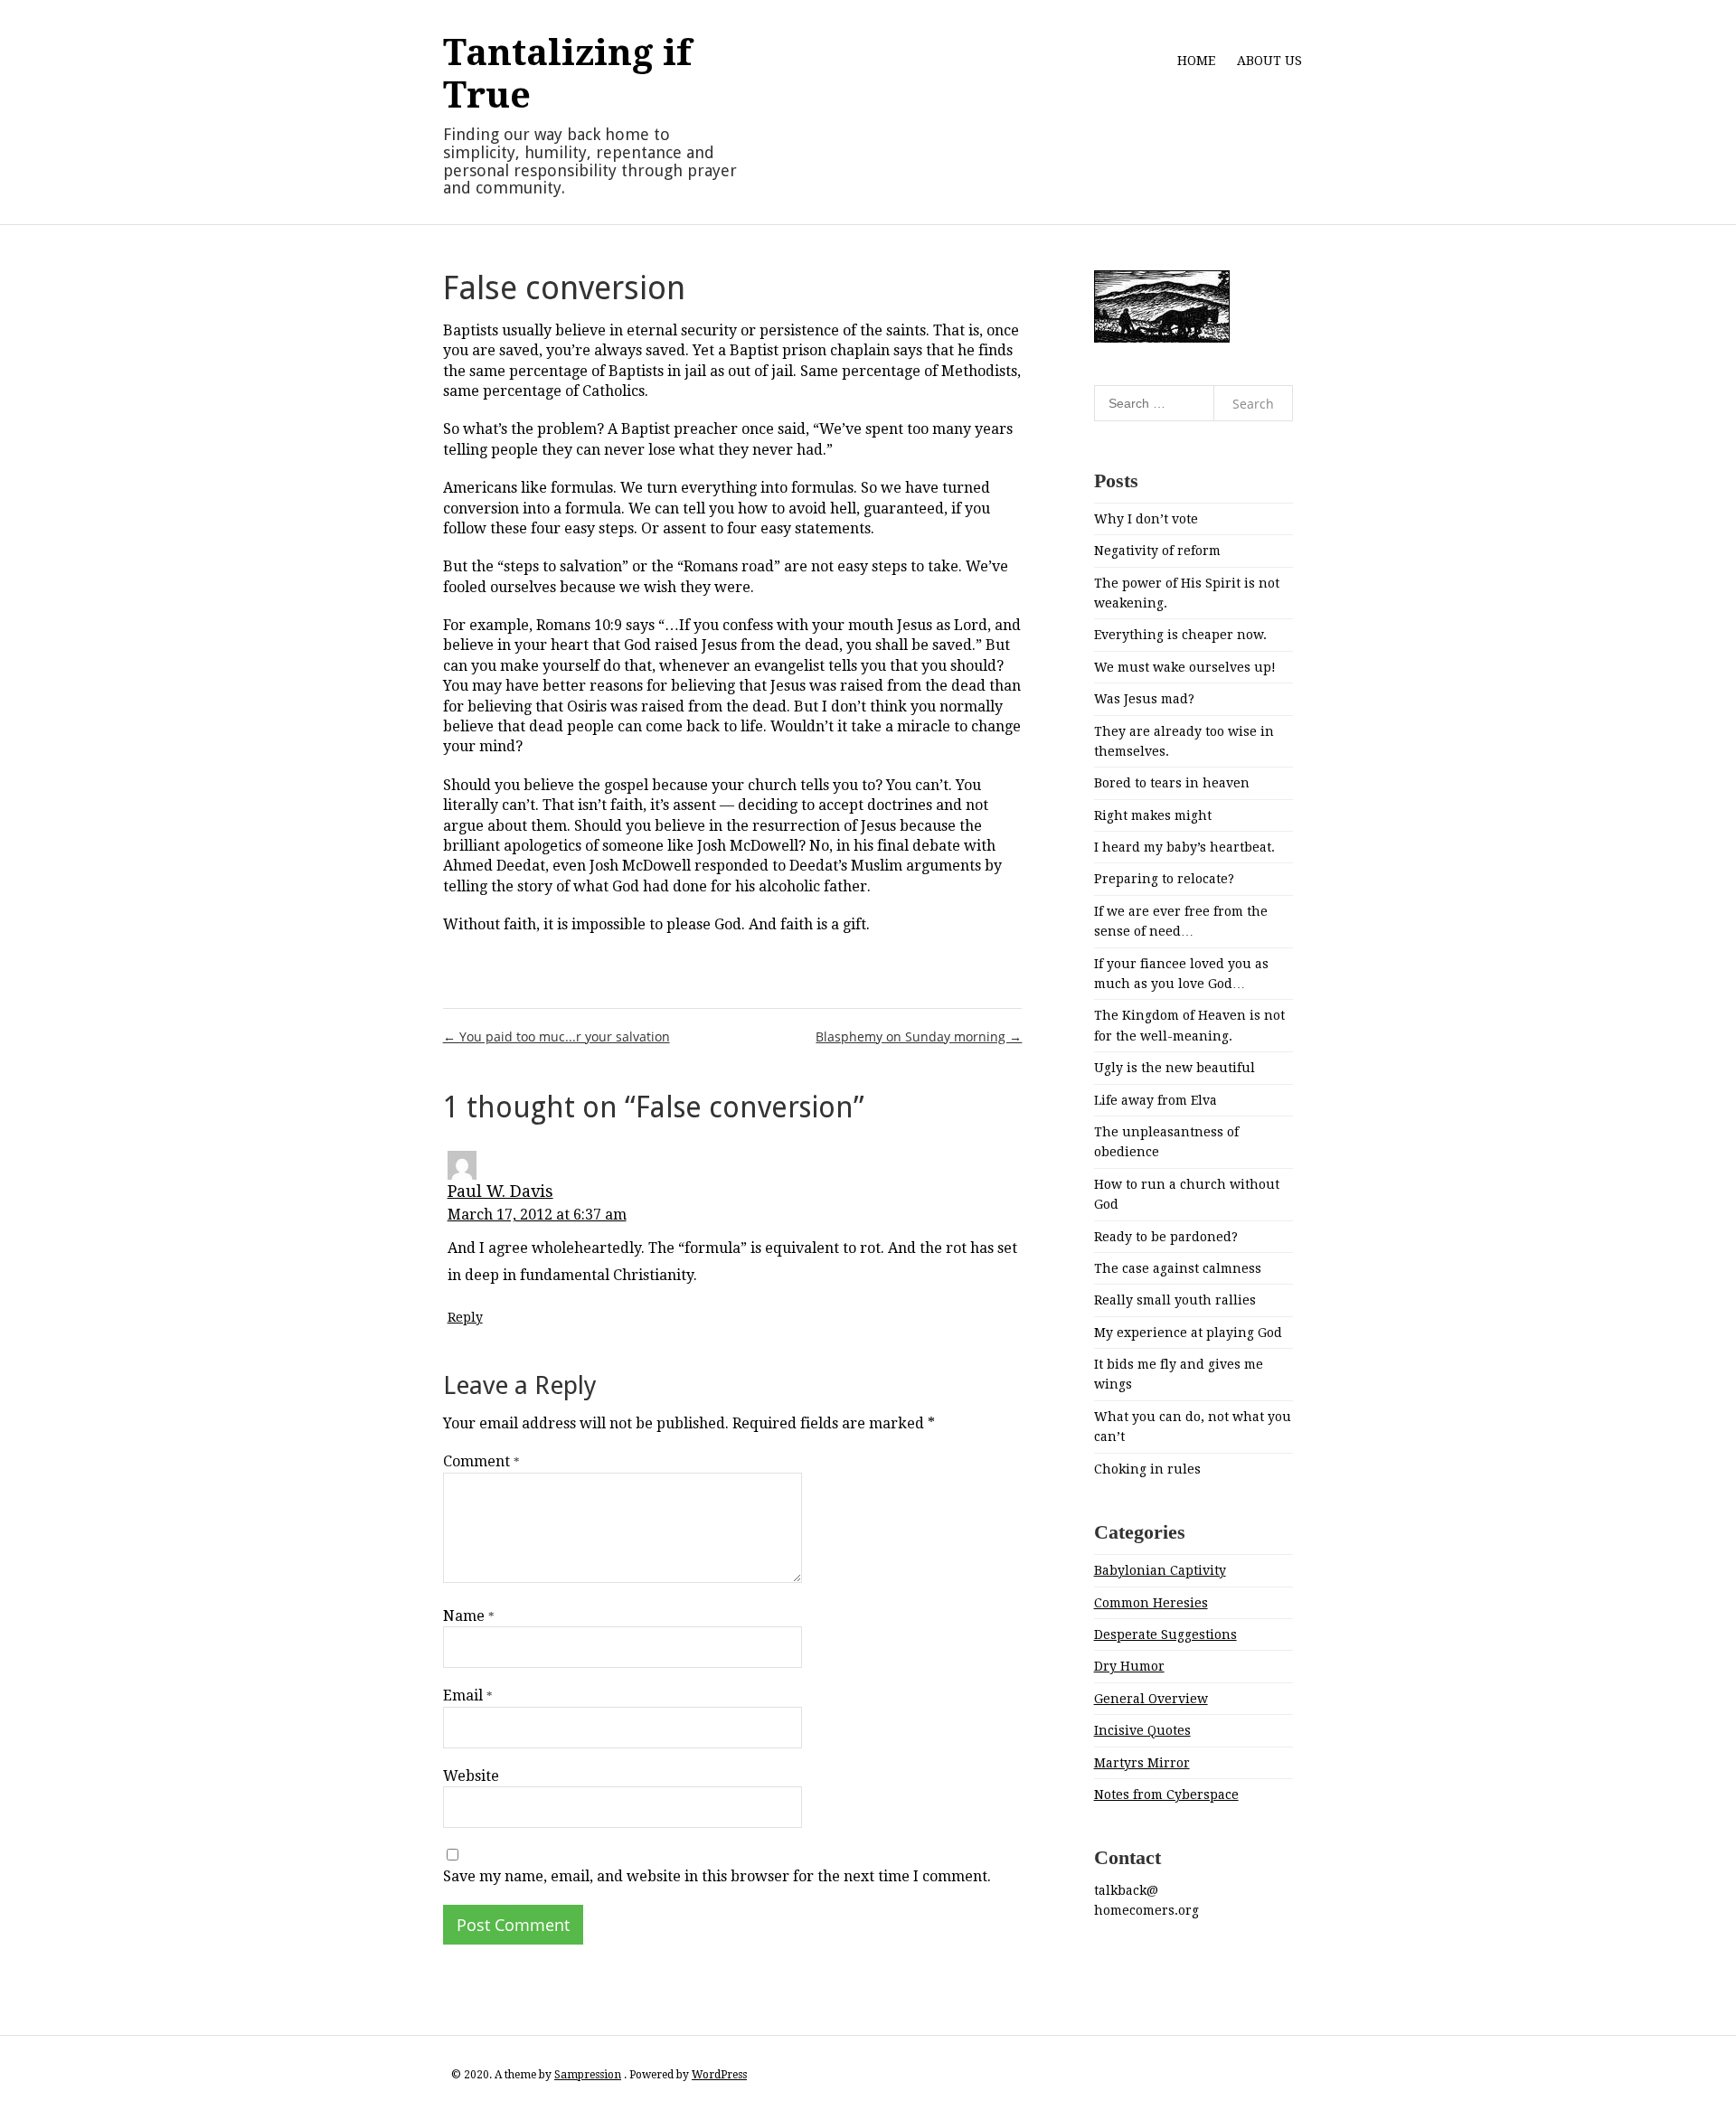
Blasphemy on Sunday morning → (919, 1036)
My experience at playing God (1188, 1333)
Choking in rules (1147, 1469)
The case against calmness (1178, 1268)
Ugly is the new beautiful (1175, 1068)
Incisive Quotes (1142, 1730)
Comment (481, 1461)
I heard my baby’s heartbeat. (1184, 847)
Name (469, 1616)
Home (1196, 61)
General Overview (1151, 1699)
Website (471, 1776)
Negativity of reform (1157, 551)
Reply (465, 1317)
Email (468, 1696)
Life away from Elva (1156, 1100)
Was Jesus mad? (1144, 699)
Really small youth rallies (1175, 1300)
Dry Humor (1129, 1666)
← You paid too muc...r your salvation (557, 1036)
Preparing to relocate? (1164, 879)
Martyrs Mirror (1142, 1763)
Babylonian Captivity (1160, 1570)
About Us (1269, 61)
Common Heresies (1151, 1603)
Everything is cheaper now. (1180, 635)
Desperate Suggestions (1165, 1634)
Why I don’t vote (1146, 519)
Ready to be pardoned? (1166, 1237)
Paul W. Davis (500, 1191)
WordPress (719, 2075)
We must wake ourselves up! (1185, 667)
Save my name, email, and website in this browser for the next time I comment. (717, 1876)
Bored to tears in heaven (1172, 783)
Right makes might (1153, 815)
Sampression (588, 2075)
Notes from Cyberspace (1166, 1794)
